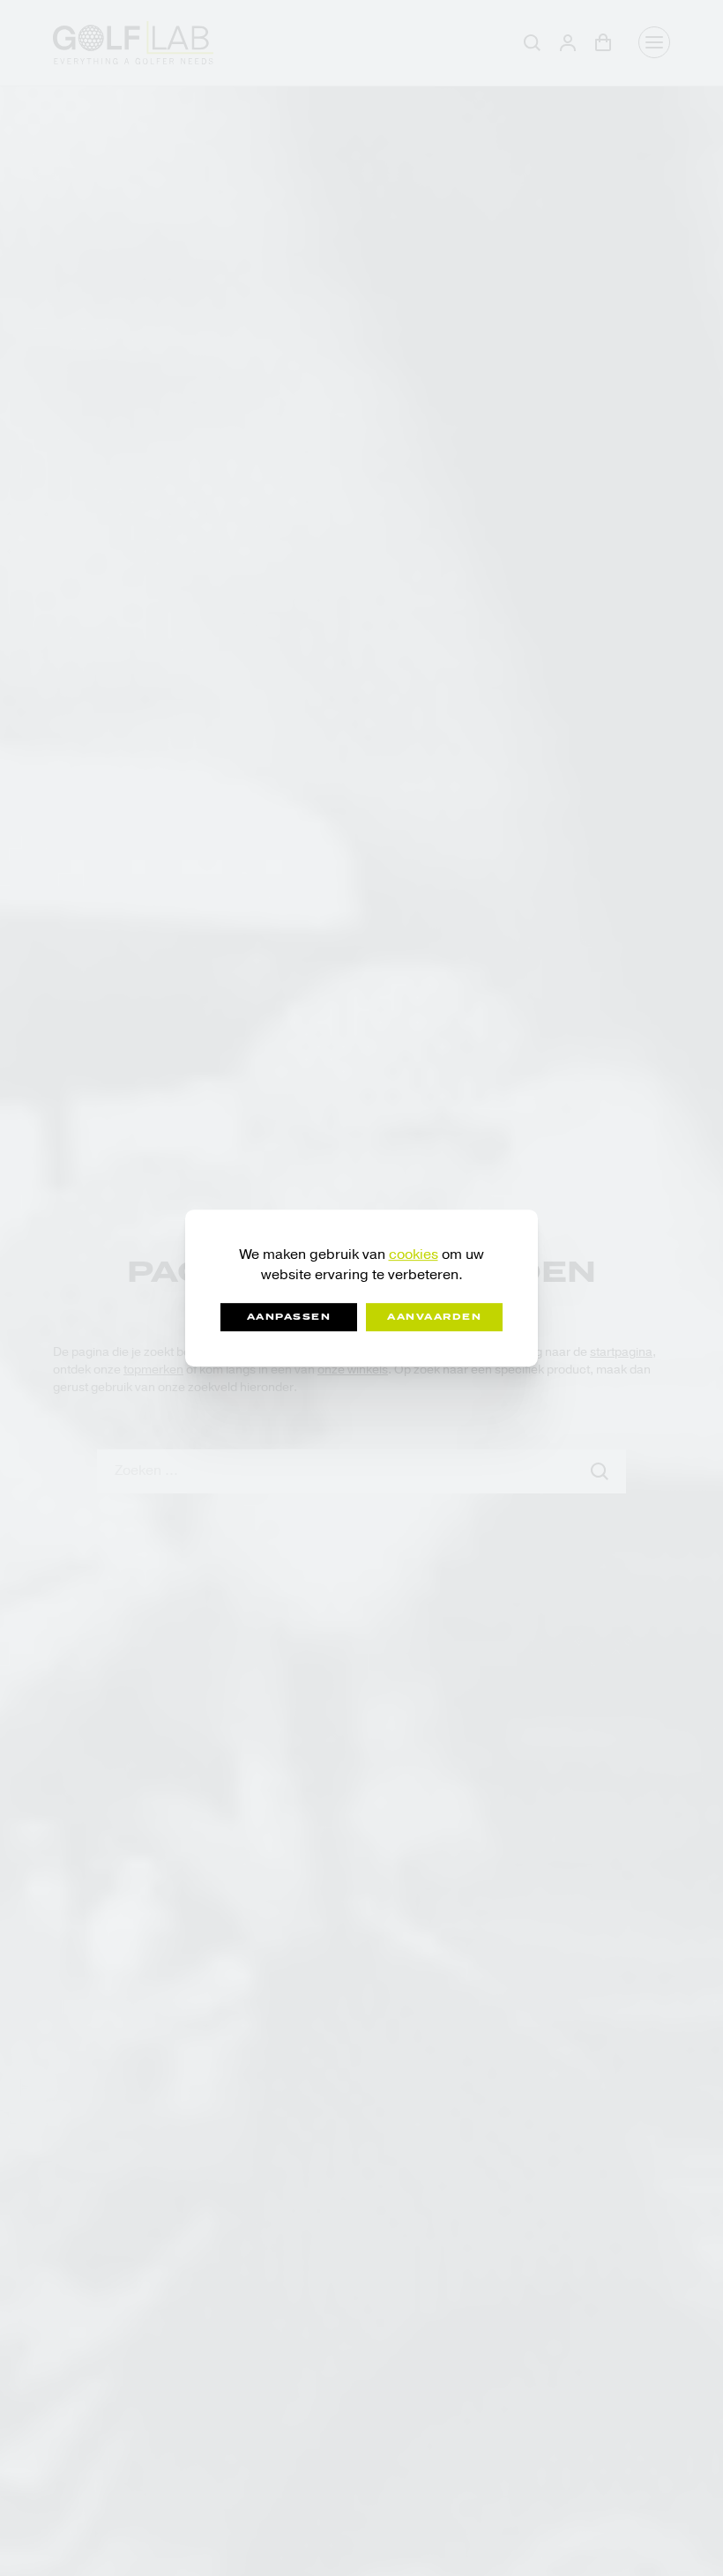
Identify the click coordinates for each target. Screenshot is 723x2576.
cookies (414, 1254)
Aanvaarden (434, 1317)
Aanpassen (289, 1317)
